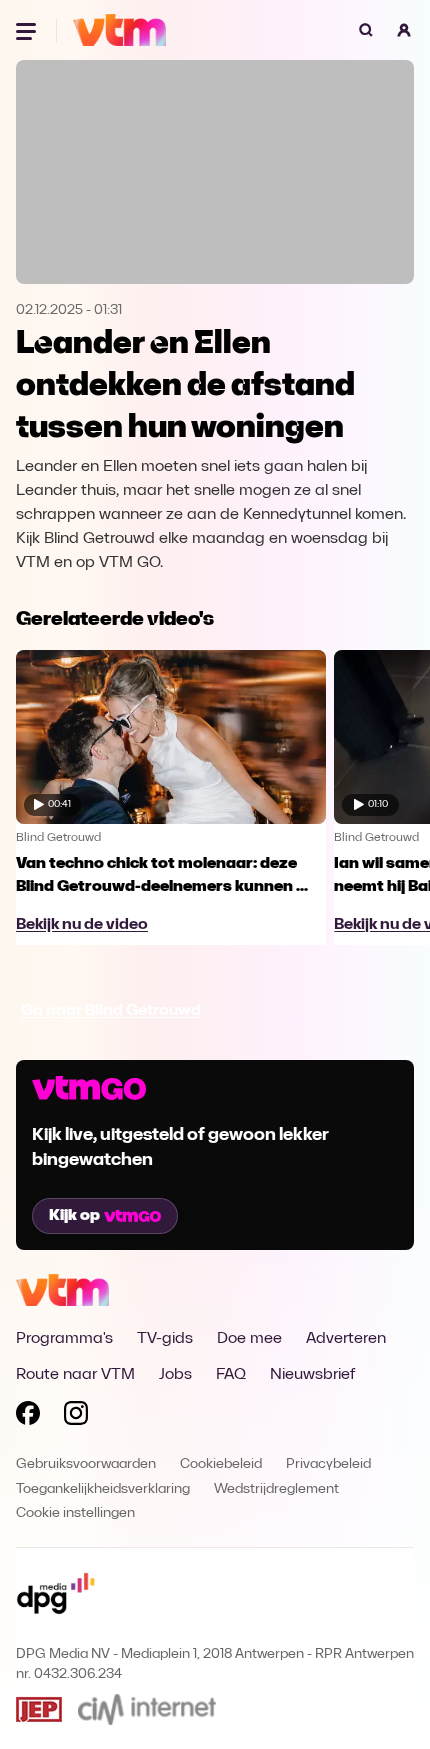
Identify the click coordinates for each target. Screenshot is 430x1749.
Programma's (64, 1339)
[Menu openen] (28, 30)
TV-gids (165, 1339)
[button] (404, 30)
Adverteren (346, 1339)
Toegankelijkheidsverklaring (103, 1489)
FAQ (231, 1375)
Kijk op (74, 1216)
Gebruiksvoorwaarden (86, 1464)
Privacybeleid (328, 1464)
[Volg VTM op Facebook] (28, 1417)
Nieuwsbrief (312, 1375)
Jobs (175, 1375)
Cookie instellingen (75, 1513)
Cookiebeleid (221, 1464)
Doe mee (249, 1339)
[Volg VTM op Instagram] (76, 1417)
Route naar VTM (75, 1375)
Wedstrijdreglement (276, 1489)
